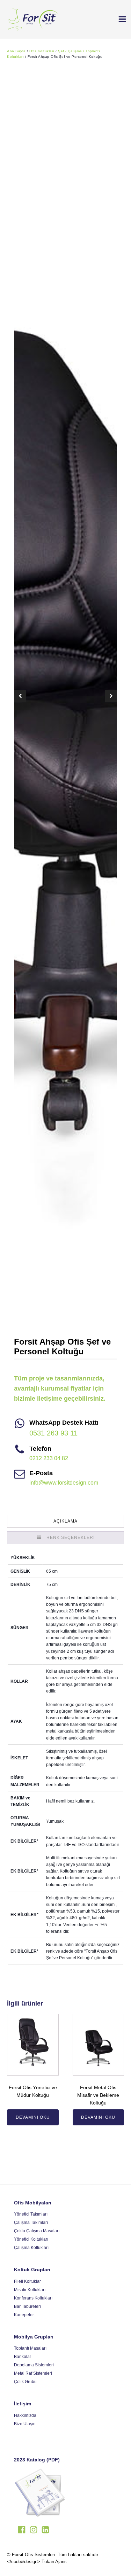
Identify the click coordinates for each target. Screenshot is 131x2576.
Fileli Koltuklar (27, 2281)
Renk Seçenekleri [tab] (71, 1538)
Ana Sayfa (16, 51)
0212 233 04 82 (49, 1458)
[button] (119, 19)
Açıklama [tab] (65, 1521)
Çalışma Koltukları (31, 2248)
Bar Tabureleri (27, 2306)
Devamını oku (33, 2117)
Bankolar (23, 2357)
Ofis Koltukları (42, 51)
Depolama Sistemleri (34, 2365)
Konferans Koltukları (33, 2298)
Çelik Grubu (25, 2382)
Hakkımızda (25, 2415)
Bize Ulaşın (25, 2424)
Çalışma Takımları (31, 2223)
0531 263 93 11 (53, 1433)
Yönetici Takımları (31, 2214)
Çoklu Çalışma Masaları (37, 2231)
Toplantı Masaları (30, 2348)
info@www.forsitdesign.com (64, 1483)
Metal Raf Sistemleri (33, 2373)
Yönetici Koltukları (31, 2239)
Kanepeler (24, 2315)
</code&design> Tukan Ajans (37, 2562)
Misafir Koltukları (30, 2290)
